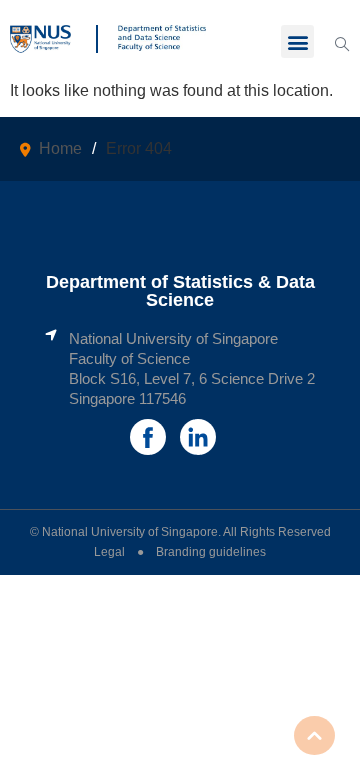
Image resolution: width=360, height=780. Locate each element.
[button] (297, 41)
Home (60, 148)
